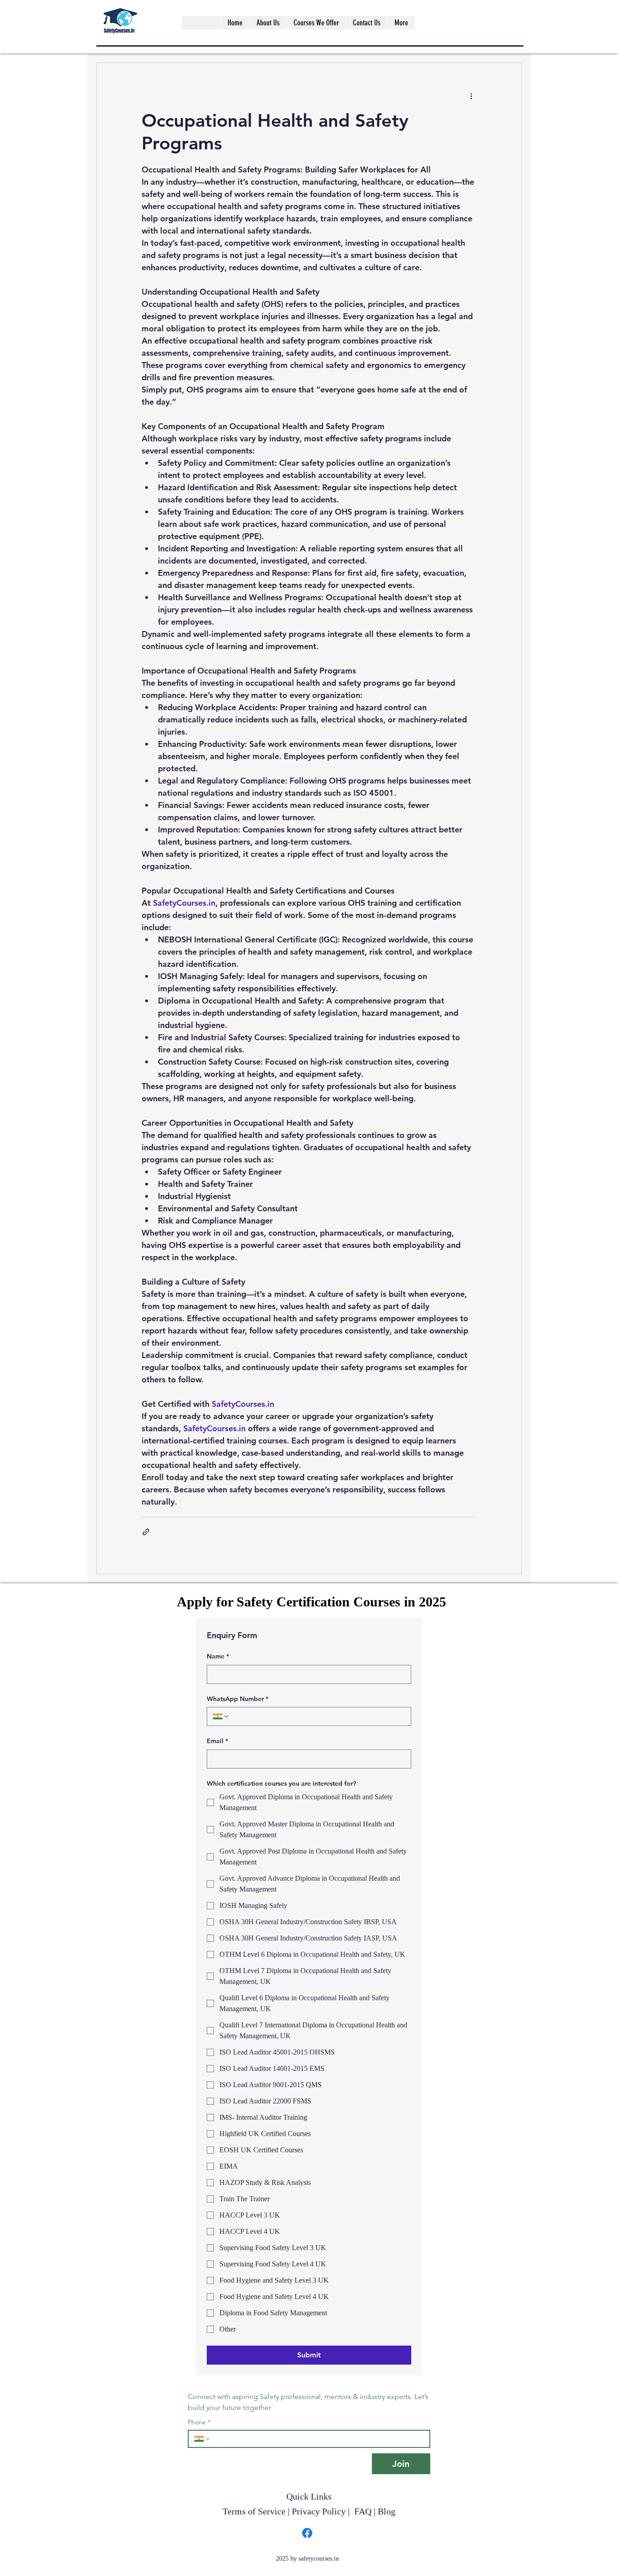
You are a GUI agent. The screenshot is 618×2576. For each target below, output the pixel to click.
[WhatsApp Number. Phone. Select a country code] (221, 1716)
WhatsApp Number (238, 1699)
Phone (199, 2422)
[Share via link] (146, 1532)
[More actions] (471, 96)
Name (218, 1656)
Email (217, 1741)
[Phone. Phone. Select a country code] (203, 2439)
